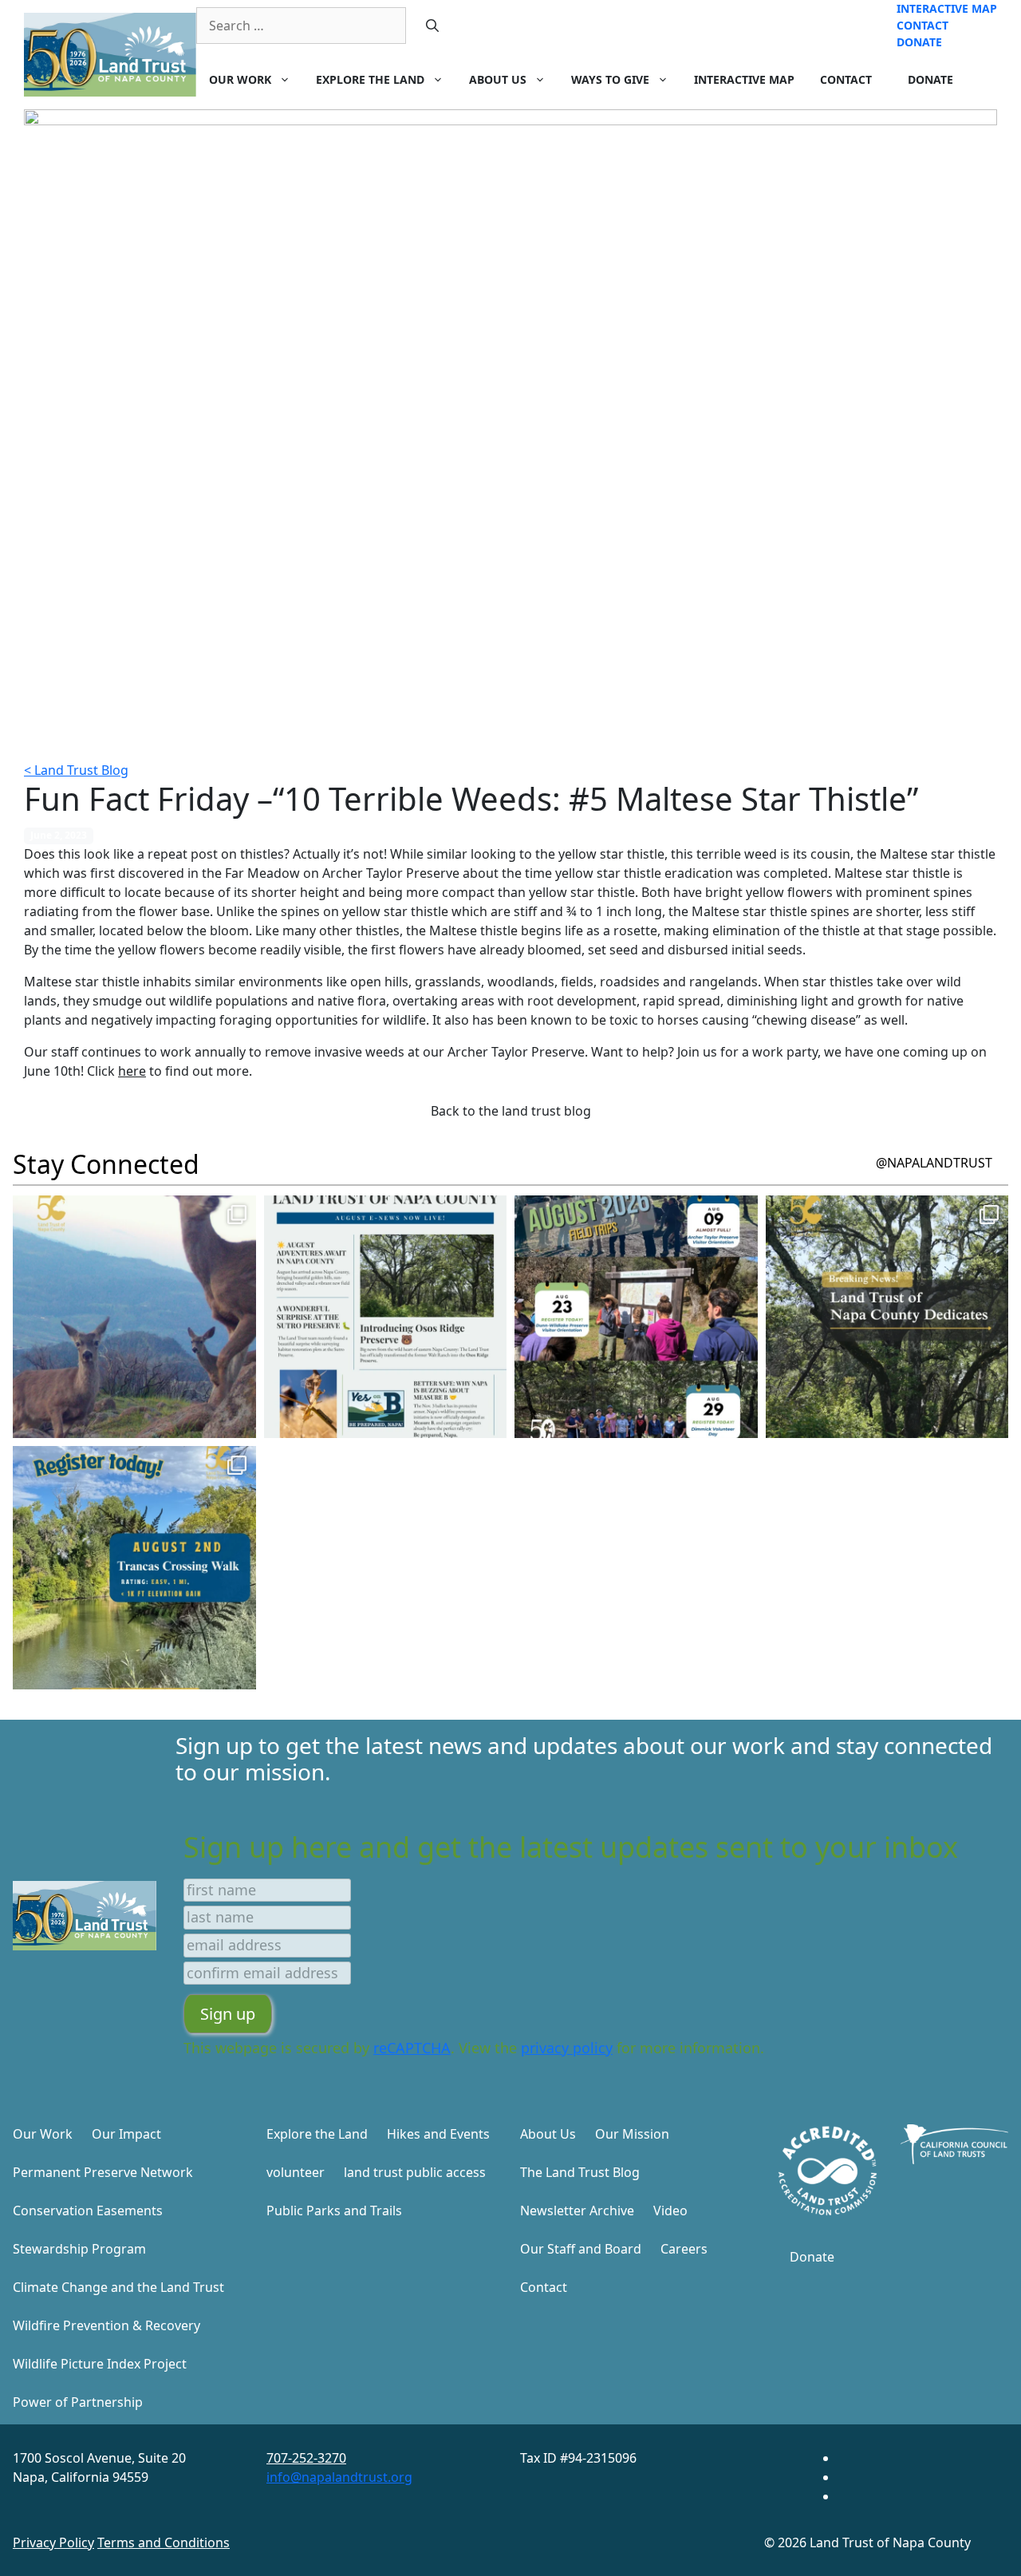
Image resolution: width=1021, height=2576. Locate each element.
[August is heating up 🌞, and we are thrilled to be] (636, 1317)
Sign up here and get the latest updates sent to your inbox (571, 1847)
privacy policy (567, 2048)
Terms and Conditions (164, 2542)
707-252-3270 (306, 2458)
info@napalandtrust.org (339, 2477)
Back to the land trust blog (511, 1111)
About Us (498, 79)
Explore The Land (370, 79)
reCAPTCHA (412, 2048)
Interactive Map (947, 8)
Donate (919, 42)
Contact (922, 25)
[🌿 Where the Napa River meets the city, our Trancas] (134, 1568)
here (132, 1071)
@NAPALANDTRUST (934, 1163)
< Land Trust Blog (76, 770)
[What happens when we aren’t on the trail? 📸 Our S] (134, 1317)
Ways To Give (610, 79)
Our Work (240, 79)
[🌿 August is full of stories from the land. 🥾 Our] (386, 1317)
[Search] (432, 26)
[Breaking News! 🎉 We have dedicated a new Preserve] (887, 1317)
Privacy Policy (53, 2542)
